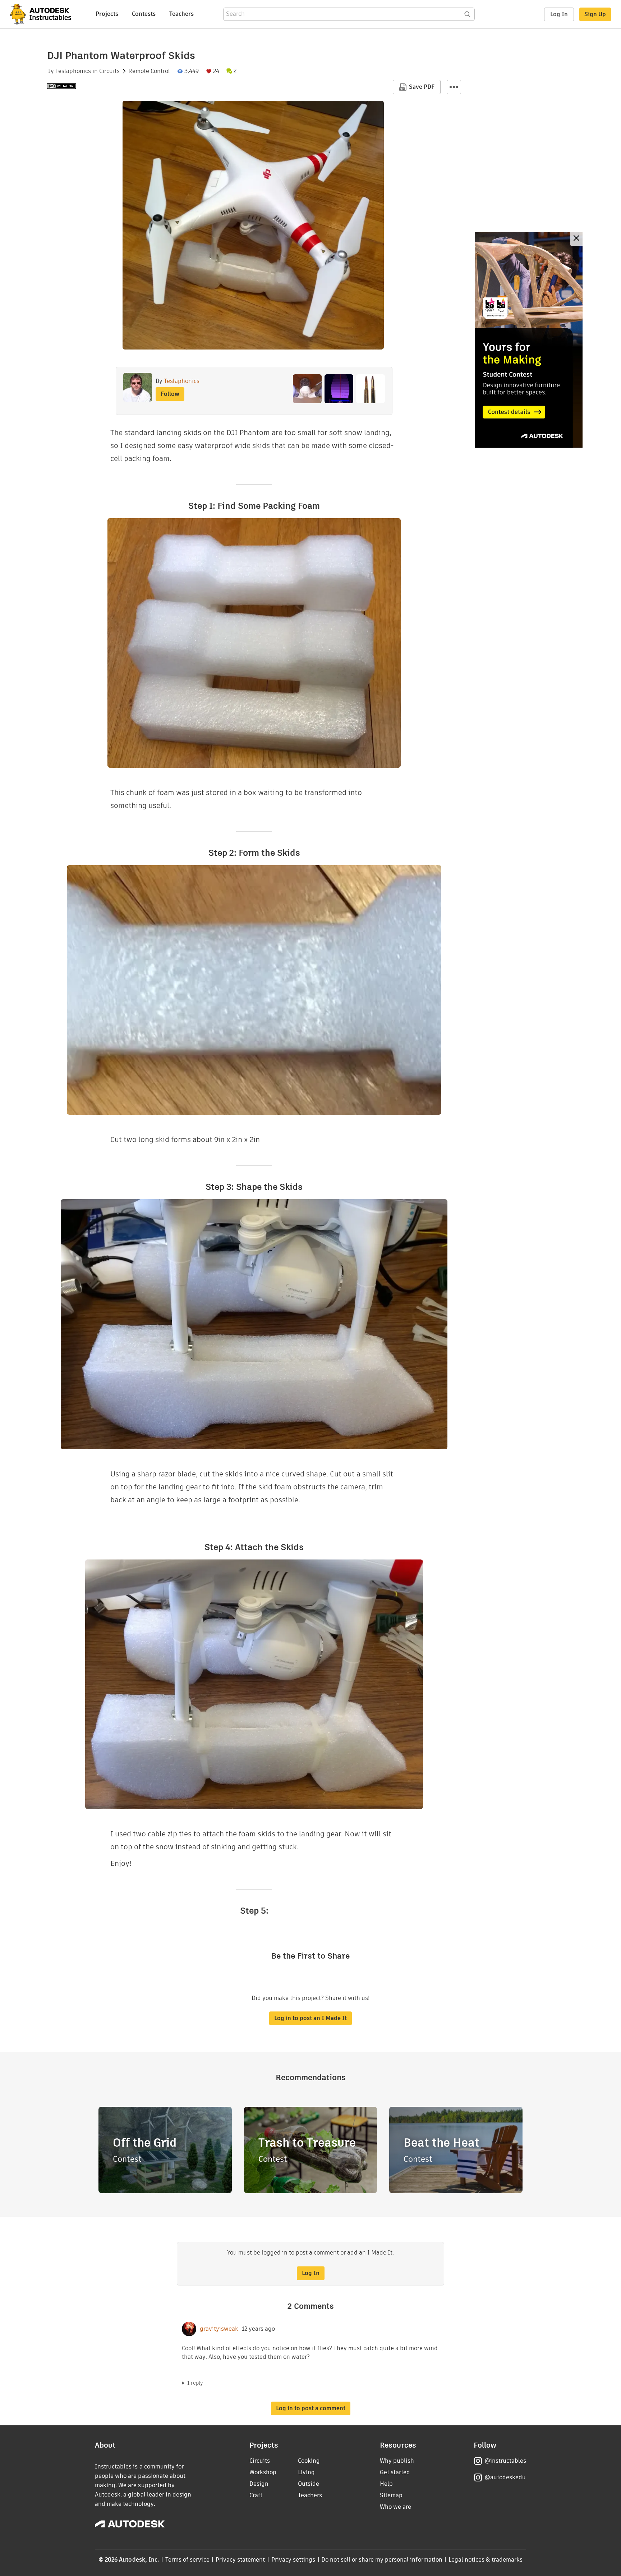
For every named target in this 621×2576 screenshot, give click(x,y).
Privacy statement (240, 2560)
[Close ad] (576, 239)
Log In (559, 14)
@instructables (505, 2461)
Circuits (109, 71)
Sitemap (391, 2495)
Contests (144, 14)
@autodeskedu (505, 2477)
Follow (170, 394)
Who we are (395, 2507)
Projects (107, 14)
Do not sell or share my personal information (382, 2560)
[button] (454, 87)
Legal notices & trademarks (486, 2560)
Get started (395, 2472)
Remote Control (149, 71)
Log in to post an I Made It (310, 2018)
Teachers (181, 14)
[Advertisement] (529, 340)
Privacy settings (293, 2560)
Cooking (309, 2461)
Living (306, 2472)
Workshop (263, 2472)
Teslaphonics (73, 71)
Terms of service (187, 2560)
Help (386, 2484)
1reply (195, 2383)
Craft (256, 2495)
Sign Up (595, 14)
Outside (309, 2484)
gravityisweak (219, 2329)
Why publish (397, 2461)
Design (259, 2484)
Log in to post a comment (311, 2408)
